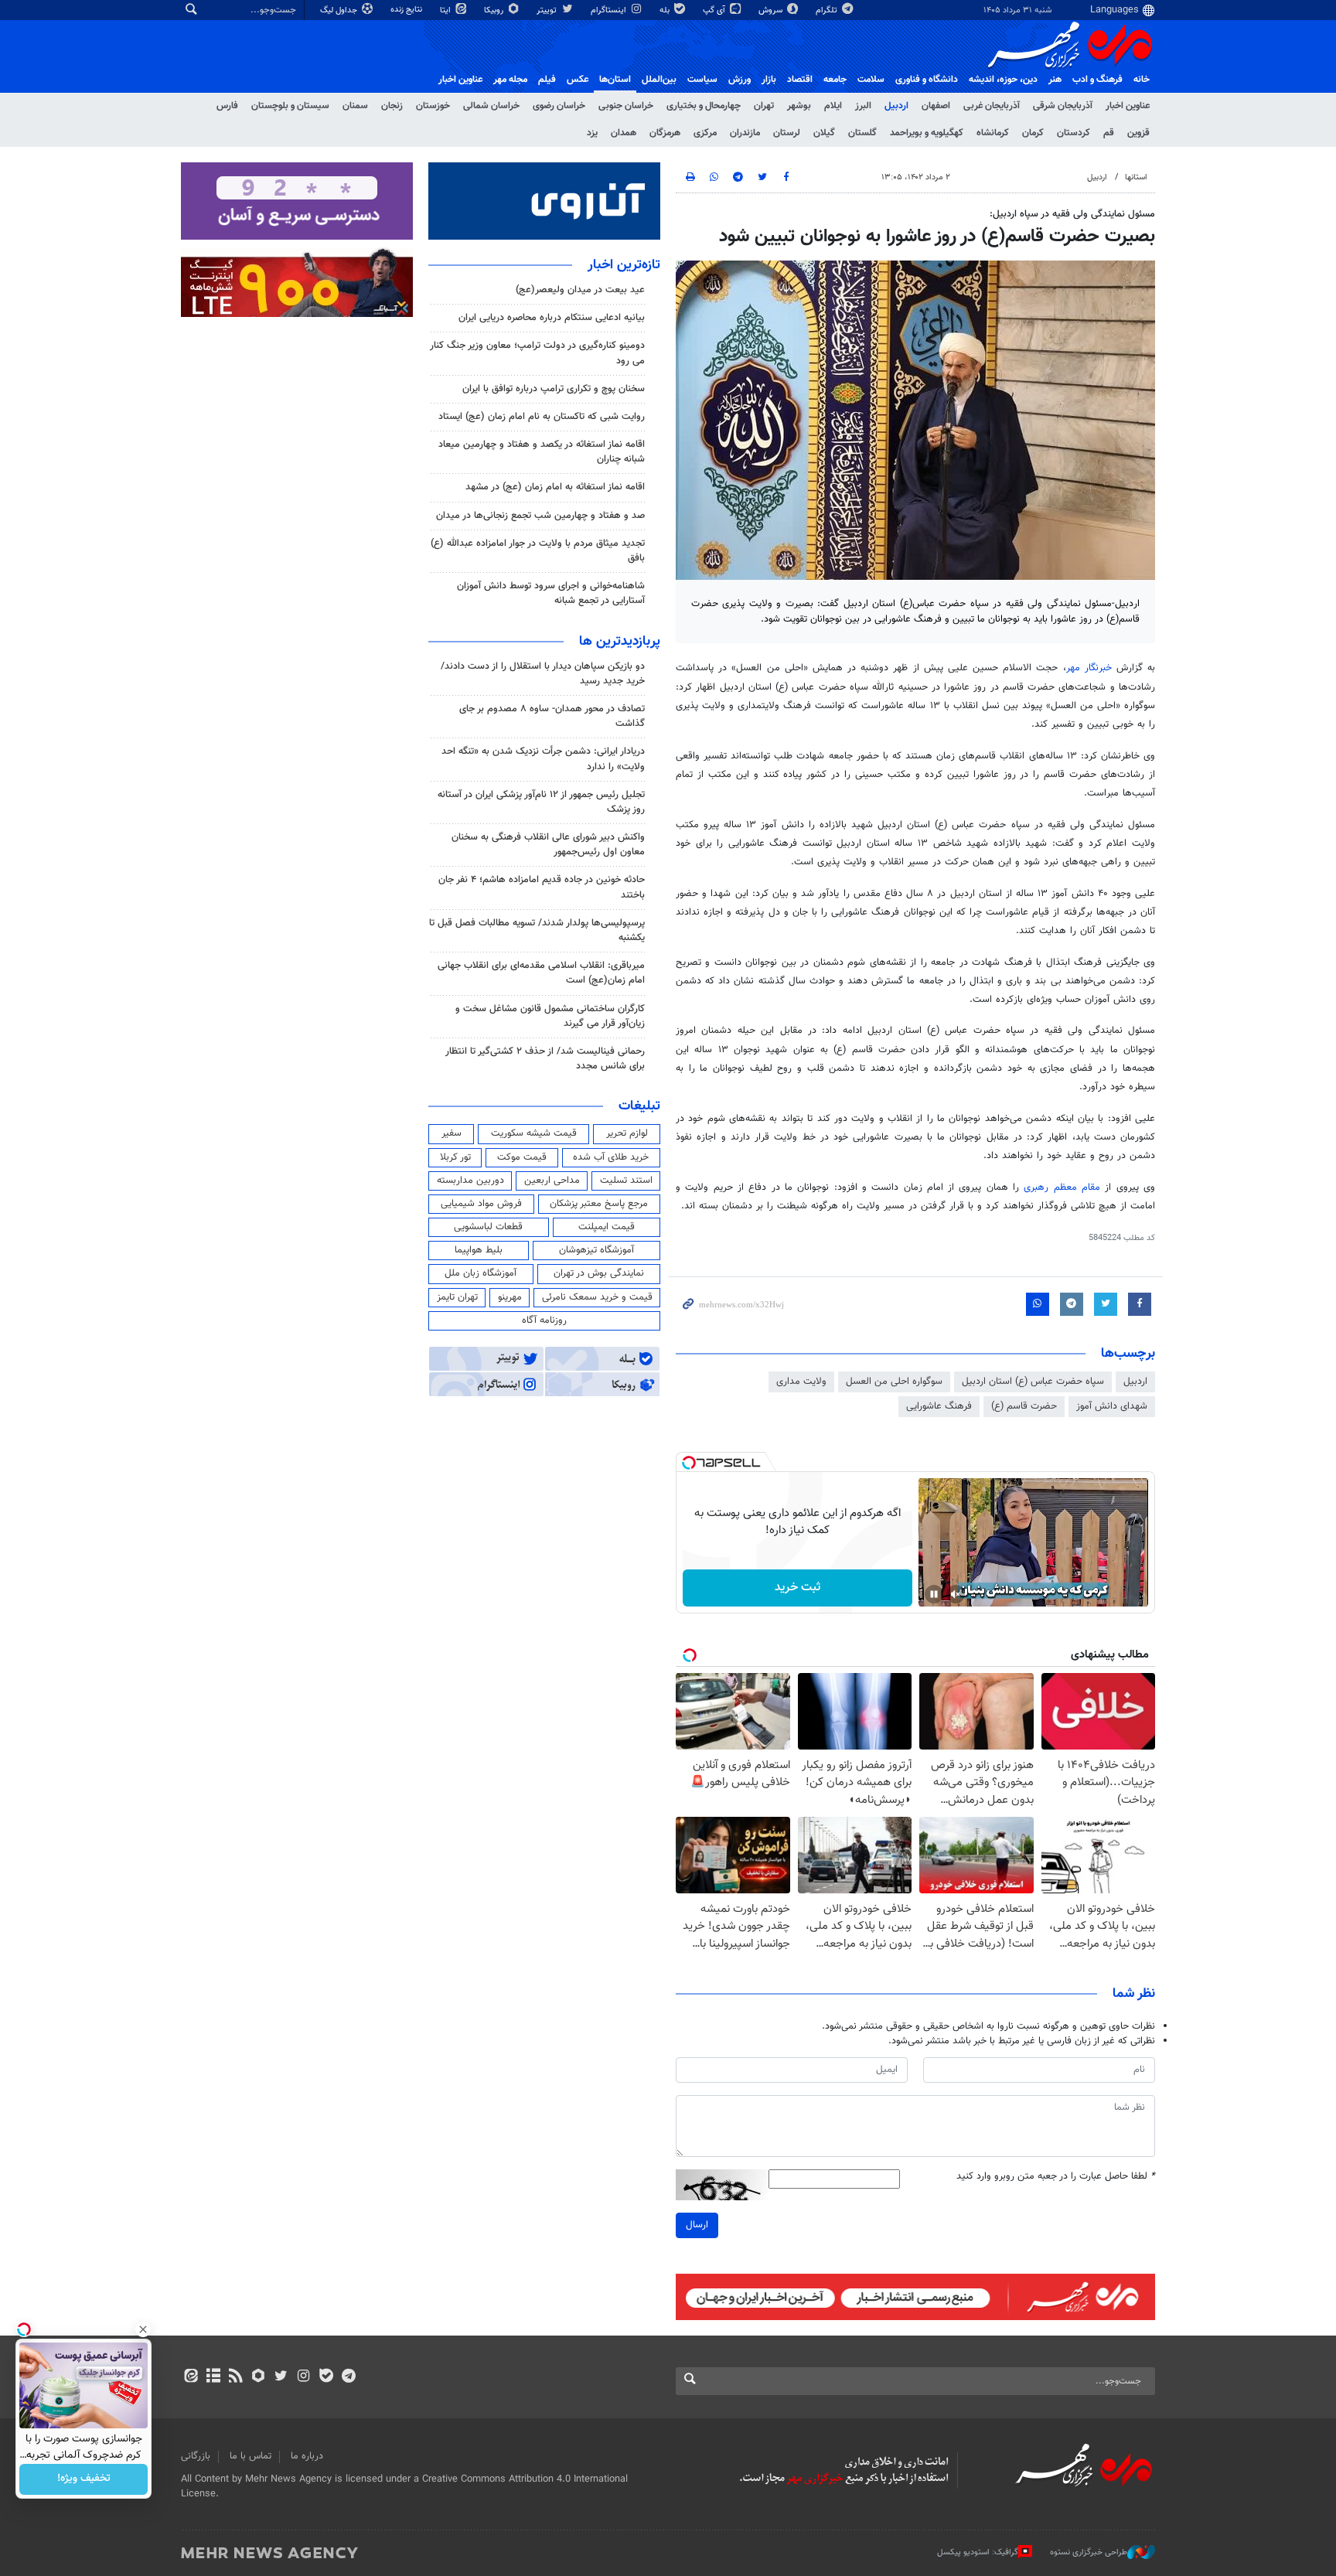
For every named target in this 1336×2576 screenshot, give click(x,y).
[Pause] (934, 1594)
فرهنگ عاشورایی (939, 1406)
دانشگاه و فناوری (927, 80)
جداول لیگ (340, 10)
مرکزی (705, 133)
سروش (772, 10)
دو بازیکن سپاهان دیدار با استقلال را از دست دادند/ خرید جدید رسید (543, 674)
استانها (1136, 177)
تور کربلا (455, 1157)
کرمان (1033, 133)
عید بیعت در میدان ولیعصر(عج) (580, 290)
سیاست (702, 80)
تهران (764, 106)
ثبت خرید (798, 1588)
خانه (1142, 80)
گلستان (862, 133)
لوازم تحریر (627, 1133)
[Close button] (143, 2329)
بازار (769, 80)
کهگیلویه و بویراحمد (927, 133)
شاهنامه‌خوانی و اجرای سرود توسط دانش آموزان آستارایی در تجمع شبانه (551, 593)
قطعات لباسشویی (488, 1227)
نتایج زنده (407, 10)
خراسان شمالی (491, 106)
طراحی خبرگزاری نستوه (1089, 2552)
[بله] (326, 2377)
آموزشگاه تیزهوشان (596, 1250)
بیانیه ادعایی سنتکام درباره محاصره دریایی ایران (552, 318)
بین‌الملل (659, 80)
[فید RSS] (235, 2377)
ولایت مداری (801, 1382)
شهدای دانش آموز (1112, 1406)
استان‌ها (615, 80)
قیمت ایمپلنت (607, 1227)
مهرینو (510, 1297)
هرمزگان (665, 133)
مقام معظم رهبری (1062, 1187)
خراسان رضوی (559, 106)
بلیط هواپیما (479, 1250)
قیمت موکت (522, 1157)
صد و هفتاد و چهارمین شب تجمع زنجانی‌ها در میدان (540, 516)
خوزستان (433, 106)
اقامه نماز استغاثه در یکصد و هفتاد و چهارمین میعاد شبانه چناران (542, 452)
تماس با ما (250, 2456)
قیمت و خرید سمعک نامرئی (597, 1297)
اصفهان (936, 106)
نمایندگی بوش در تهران (599, 1273)
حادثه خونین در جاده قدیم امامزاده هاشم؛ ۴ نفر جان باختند (542, 887)
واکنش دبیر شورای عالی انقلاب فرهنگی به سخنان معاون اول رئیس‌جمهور (548, 845)
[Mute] (956, 1594)
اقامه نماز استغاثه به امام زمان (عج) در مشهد (555, 487)
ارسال (697, 2225)
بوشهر (799, 106)
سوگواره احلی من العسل (894, 1382)
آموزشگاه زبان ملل (481, 1273)
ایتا (446, 10)
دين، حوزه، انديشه (1003, 80)
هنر (1055, 80)
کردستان (1074, 133)
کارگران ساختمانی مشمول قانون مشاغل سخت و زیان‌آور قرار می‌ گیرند (550, 1016)
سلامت (871, 80)
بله (666, 10)
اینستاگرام (610, 10)
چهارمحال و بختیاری (704, 106)
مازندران (745, 133)
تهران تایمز (457, 1297)
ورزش (740, 80)
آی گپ (715, 10)
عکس (578, 80)
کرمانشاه (993, 133)
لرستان (787, 133)
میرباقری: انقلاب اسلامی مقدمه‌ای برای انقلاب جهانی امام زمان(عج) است (541, 973)
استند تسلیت (626, 1181)
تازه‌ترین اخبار (624, 265)
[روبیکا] (259, 2377)
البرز (863, 106)
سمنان (355, 106)
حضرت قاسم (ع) (1024, 1406)
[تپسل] (689, 1463)
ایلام (833, 106)
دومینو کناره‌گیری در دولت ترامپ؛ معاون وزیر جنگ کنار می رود (537, 353)
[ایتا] (191, 2377)
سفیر (452, 1133)
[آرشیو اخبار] (213, 2377)
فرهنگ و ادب (1097, 80)
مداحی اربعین (552, 1181)
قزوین (1138, 133)
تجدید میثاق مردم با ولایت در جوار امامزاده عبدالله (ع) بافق (538, 551)
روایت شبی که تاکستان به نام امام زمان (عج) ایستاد (542, 417)
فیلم (547, 80)
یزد (592, 133)
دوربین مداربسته (470, 1181)
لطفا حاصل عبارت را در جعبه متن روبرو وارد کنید (1056, 2177)
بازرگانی (196, 2456)
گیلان (824, 133)
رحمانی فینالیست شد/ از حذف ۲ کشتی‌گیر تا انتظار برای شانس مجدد (545, 1059)
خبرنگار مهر (1089, 668)
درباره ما (307, 2456)
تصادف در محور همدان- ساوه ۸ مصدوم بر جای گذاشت (552, 716)
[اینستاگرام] (303, 2377)
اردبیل (896, 106)
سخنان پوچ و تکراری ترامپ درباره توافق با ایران (554, 389)
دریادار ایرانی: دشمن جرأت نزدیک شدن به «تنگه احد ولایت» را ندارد (543, 759)
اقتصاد (800, 80)
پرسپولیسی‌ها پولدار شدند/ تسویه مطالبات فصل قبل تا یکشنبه (537, 930)
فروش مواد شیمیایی (481, 1204)
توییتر (548, 10)
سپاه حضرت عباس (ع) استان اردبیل (1033, 1382)
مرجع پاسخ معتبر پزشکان (599, 1204)
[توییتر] (281, 2377)
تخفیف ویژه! (84, 2479)
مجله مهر (510, 80)
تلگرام (828, 10)
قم (1109, 133)
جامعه (835, 80)
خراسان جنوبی (626, 106)
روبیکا (495, 10)
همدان (624, 133)
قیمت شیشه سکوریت (534, 1133)
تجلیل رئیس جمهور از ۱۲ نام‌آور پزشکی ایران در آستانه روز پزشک (541, 802)
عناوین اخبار (1128, 106)
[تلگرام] (348, 2377)
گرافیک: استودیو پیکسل (978, 2552)
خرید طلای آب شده (611, 1157)
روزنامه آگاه (544, 1320)
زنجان (392, 106)
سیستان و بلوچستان (290, 106)
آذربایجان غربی (992, 106)
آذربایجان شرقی (1063, 106)
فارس (227, 106)
